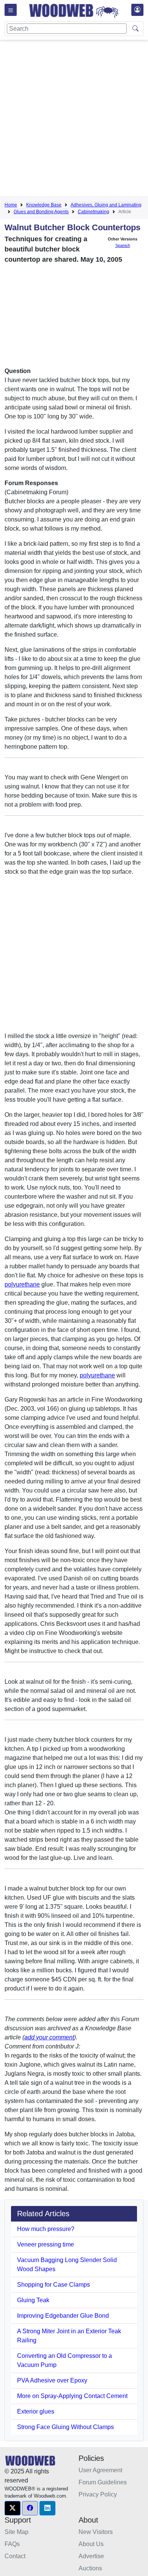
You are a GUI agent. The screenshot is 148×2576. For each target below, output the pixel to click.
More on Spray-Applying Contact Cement (72, 2396)
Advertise (91, 2556)
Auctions (90, 2568)
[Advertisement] (74, 119)
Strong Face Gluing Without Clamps (65, 2427)
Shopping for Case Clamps (54, 2285)
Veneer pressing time (46, 2244)
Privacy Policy (98, 2494)
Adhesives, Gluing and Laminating (106, 205)
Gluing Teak (33, 2300)
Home (11, 205)
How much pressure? (46, 2229)
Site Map (17, 2532)
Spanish (123, 245)
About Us (91, 2544)
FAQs (12, 2544)
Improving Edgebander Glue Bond (63, 2316)
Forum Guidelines (103, 2482)
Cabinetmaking (94, 212)
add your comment (49, 2037)
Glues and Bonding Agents (41, 212)
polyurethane (22, 1284)
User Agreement (100, 2470)
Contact (15, 2556)
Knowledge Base (44, 205)
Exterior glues (36, 2411)
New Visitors (96, 2532)
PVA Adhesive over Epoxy (52, 2380)
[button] (13, 2508)
